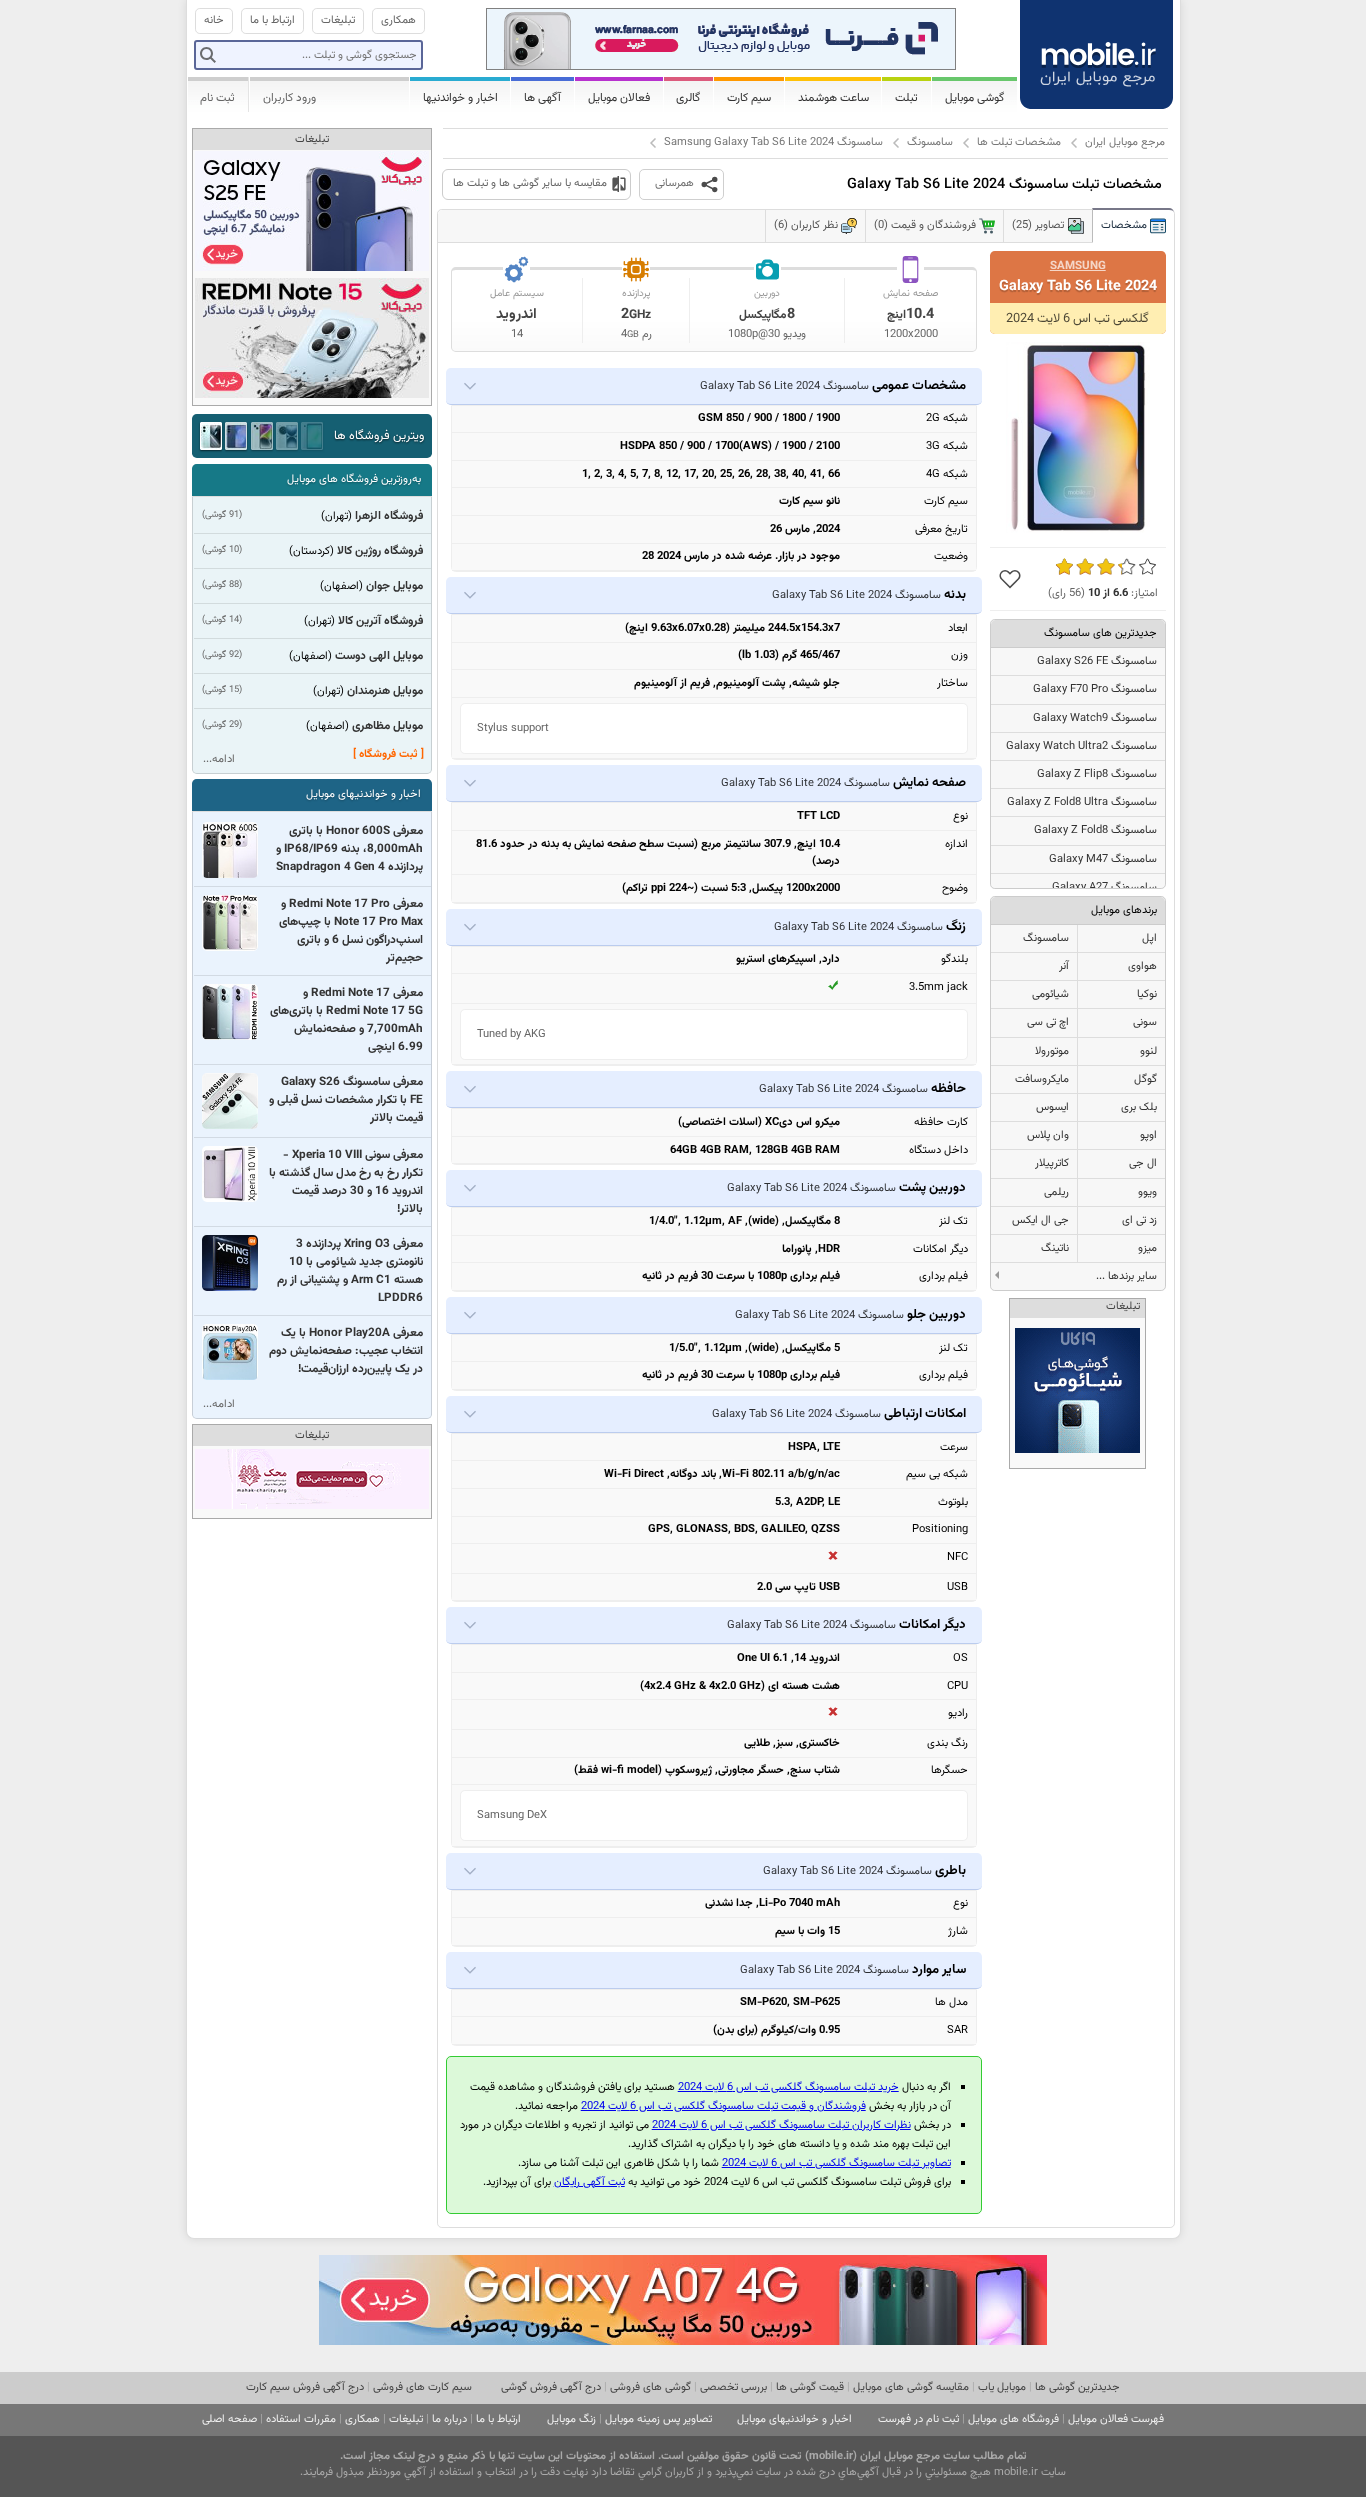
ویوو (1147, 1192)
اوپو (1148, 1135)
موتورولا (1052, 1051)
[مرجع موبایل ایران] (1098, 52)
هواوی (1142, 966)
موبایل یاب (1002, 2387)
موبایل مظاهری (387, 726)
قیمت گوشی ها (810, 2387)
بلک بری (1139, 1107)
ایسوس (1052, 1107)
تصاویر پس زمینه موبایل (658, 2419)
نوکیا (1147, 994)
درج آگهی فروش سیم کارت (305, 2387)
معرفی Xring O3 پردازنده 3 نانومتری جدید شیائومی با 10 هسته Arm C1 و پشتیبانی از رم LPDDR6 (350, 1271)
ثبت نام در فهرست (918, 2419)
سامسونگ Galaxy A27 (1104, 887)
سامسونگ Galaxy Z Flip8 (1097, 774)
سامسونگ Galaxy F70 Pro (1095, 689)
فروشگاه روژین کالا (380, 551)
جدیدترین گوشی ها (1077, 2387)
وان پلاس (1048, 1135)
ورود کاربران (289, 98)
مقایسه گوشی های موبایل (911, 2387)
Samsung (1078, 266)
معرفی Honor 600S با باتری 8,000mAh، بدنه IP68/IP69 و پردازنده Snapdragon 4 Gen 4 (349, 849)
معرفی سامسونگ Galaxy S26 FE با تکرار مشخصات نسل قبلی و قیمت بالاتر (346, 1100)
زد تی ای (1139, 1220)
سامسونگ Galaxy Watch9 (1095, 718)
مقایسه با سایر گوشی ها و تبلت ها (530, 183)
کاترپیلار (1052, 1163)
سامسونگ (930, 142)
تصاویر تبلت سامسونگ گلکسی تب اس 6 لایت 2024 (836, 2163)
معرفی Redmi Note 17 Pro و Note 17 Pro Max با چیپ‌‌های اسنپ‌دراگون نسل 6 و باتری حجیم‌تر (351, 931)
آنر (1064, 966)
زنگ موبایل (571, 2419)
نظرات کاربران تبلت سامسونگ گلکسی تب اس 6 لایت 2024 (781, 2125)
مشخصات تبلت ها (1019, 142)
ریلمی (1056, 1192)
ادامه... (219, 759)
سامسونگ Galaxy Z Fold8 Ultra (1082, 802)
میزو (1147, 1248)
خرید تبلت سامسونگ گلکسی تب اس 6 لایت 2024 (788, 2087)
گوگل (1145, 1079)
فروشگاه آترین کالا (380, 621)
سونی (1145, 1022)
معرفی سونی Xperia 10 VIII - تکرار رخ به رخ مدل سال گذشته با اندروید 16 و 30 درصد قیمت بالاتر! (346, 1182)
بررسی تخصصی (733, 2387)
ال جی (1143, 1163)
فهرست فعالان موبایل (1116, 2419)
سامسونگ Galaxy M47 (1103, 859)
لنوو (1148, 1051)
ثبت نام (217, 98)
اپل (1149, 938)
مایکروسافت (1042, 1079)
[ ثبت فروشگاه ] (388, 754)
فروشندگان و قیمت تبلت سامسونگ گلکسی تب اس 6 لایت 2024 (723, 2106)
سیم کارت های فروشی (422, 2387)
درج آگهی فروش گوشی (551, 2387)
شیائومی (1050, 994)
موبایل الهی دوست (379, 656)
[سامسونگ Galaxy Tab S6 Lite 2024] (1078, 437)
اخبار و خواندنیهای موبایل (363, 794)
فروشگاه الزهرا (389, 516)
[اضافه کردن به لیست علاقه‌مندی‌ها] (1010, 579)
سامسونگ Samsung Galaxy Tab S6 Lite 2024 (773, 142)
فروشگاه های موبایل (1013, 2419)
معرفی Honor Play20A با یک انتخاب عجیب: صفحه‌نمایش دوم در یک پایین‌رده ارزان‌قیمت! (346, 1351)
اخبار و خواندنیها (460, 98)
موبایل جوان (394, 586)
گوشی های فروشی (650, 2387)
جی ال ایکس (1040, 1220)
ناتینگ (1055, 1248)
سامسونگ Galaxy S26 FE (1097, 661)
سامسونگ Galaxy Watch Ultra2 (1081, 746)
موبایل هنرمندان (385, 691)
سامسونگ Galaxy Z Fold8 (1095, 830)
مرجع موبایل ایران (1125, 142)
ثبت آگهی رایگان (589, 2182)
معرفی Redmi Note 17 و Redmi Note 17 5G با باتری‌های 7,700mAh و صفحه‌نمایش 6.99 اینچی (346, 1020)
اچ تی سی (1048, 1022)
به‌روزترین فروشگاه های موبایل (354, 479)
